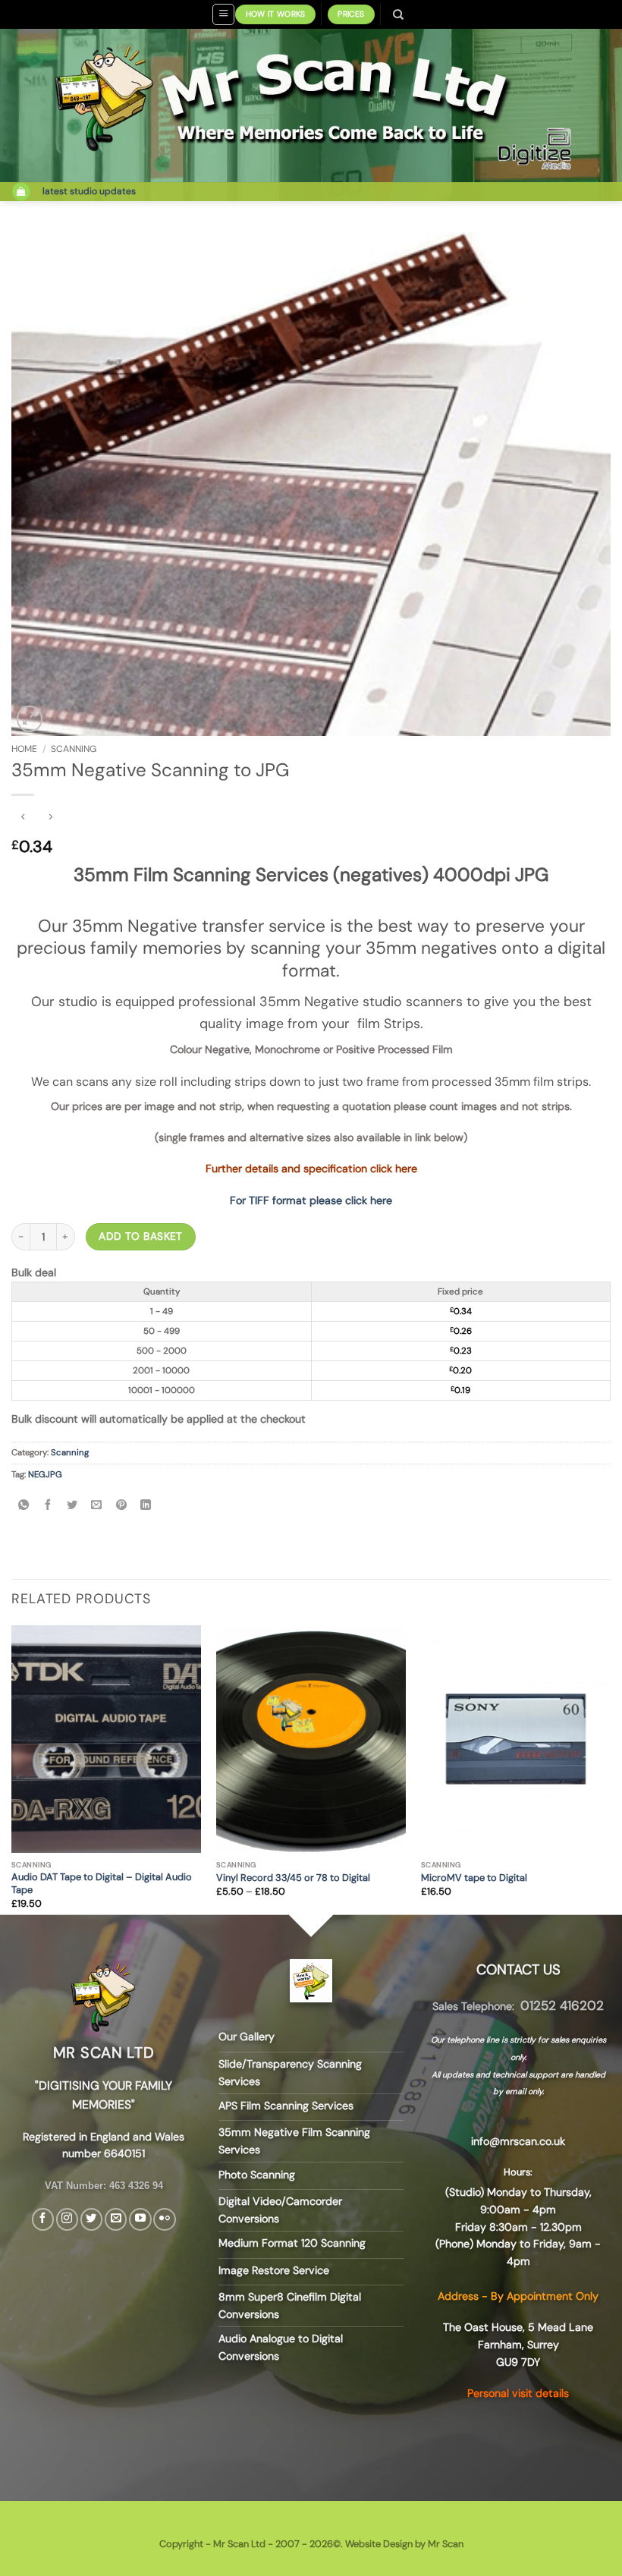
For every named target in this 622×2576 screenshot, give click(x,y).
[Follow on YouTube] (140, 2219)
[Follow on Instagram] (67, 2219)
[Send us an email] (116, 2219)
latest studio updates (89, 191)
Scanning (74, 749)
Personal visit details (518, 2393)
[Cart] (21, 192)
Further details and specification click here (311, 1168)
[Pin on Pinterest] (121, 1506)
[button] (223, 14)
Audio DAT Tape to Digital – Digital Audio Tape (102, 1884)
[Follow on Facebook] (43, 2219)
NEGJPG (45, 1475)
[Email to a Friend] (97, 1506)
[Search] (399, 14)
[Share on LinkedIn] (145, 1506)
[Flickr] (164, 2219)
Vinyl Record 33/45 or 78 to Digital (293, 1878)
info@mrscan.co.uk (518, 2141)
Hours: (518, 2172)
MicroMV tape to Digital (474, 1878)
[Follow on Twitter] (91, 2219)
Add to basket (140, 1236)
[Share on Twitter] (72, 1506)
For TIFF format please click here (311, 1200)
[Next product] (24, 817)
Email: (518, 2121)
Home (24, 749)
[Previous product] (51, 817)
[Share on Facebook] (48, 1506)
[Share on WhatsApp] (23, 1506)
